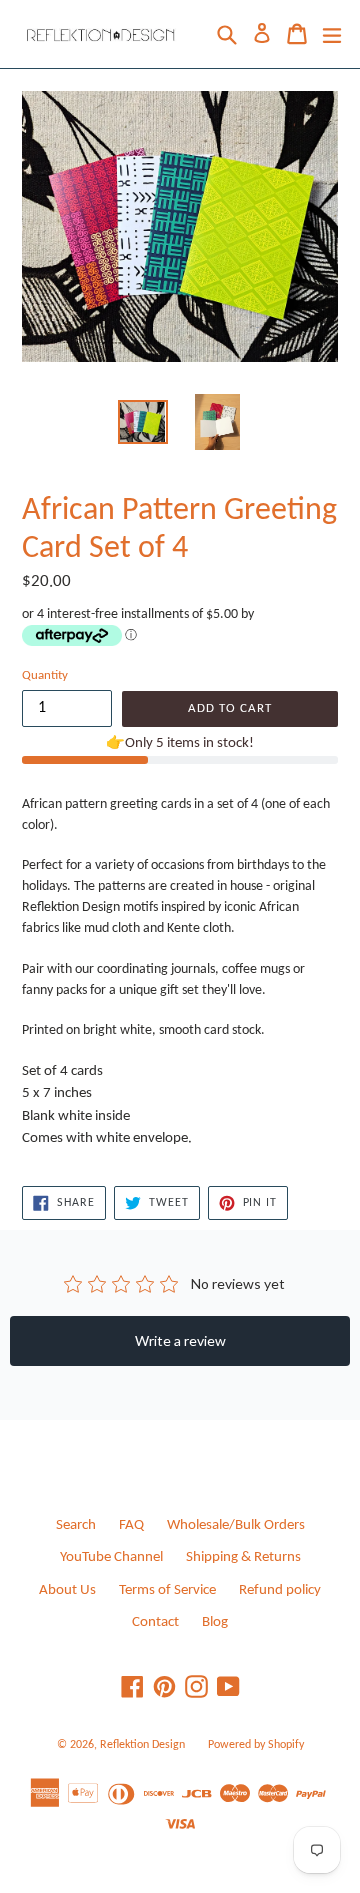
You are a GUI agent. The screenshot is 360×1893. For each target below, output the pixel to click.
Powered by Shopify (256, 1745)
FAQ (131, 1525)
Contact (155, 1622)
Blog (215, 1622)
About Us (67, 1590)
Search (76, 1525)
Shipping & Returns (243, 1557)
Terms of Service (167, 1590)
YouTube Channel (111, 1557)
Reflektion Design (142, 1745)
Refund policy (280, 1590)
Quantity (45, 675)
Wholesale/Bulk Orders (236, 1525)
